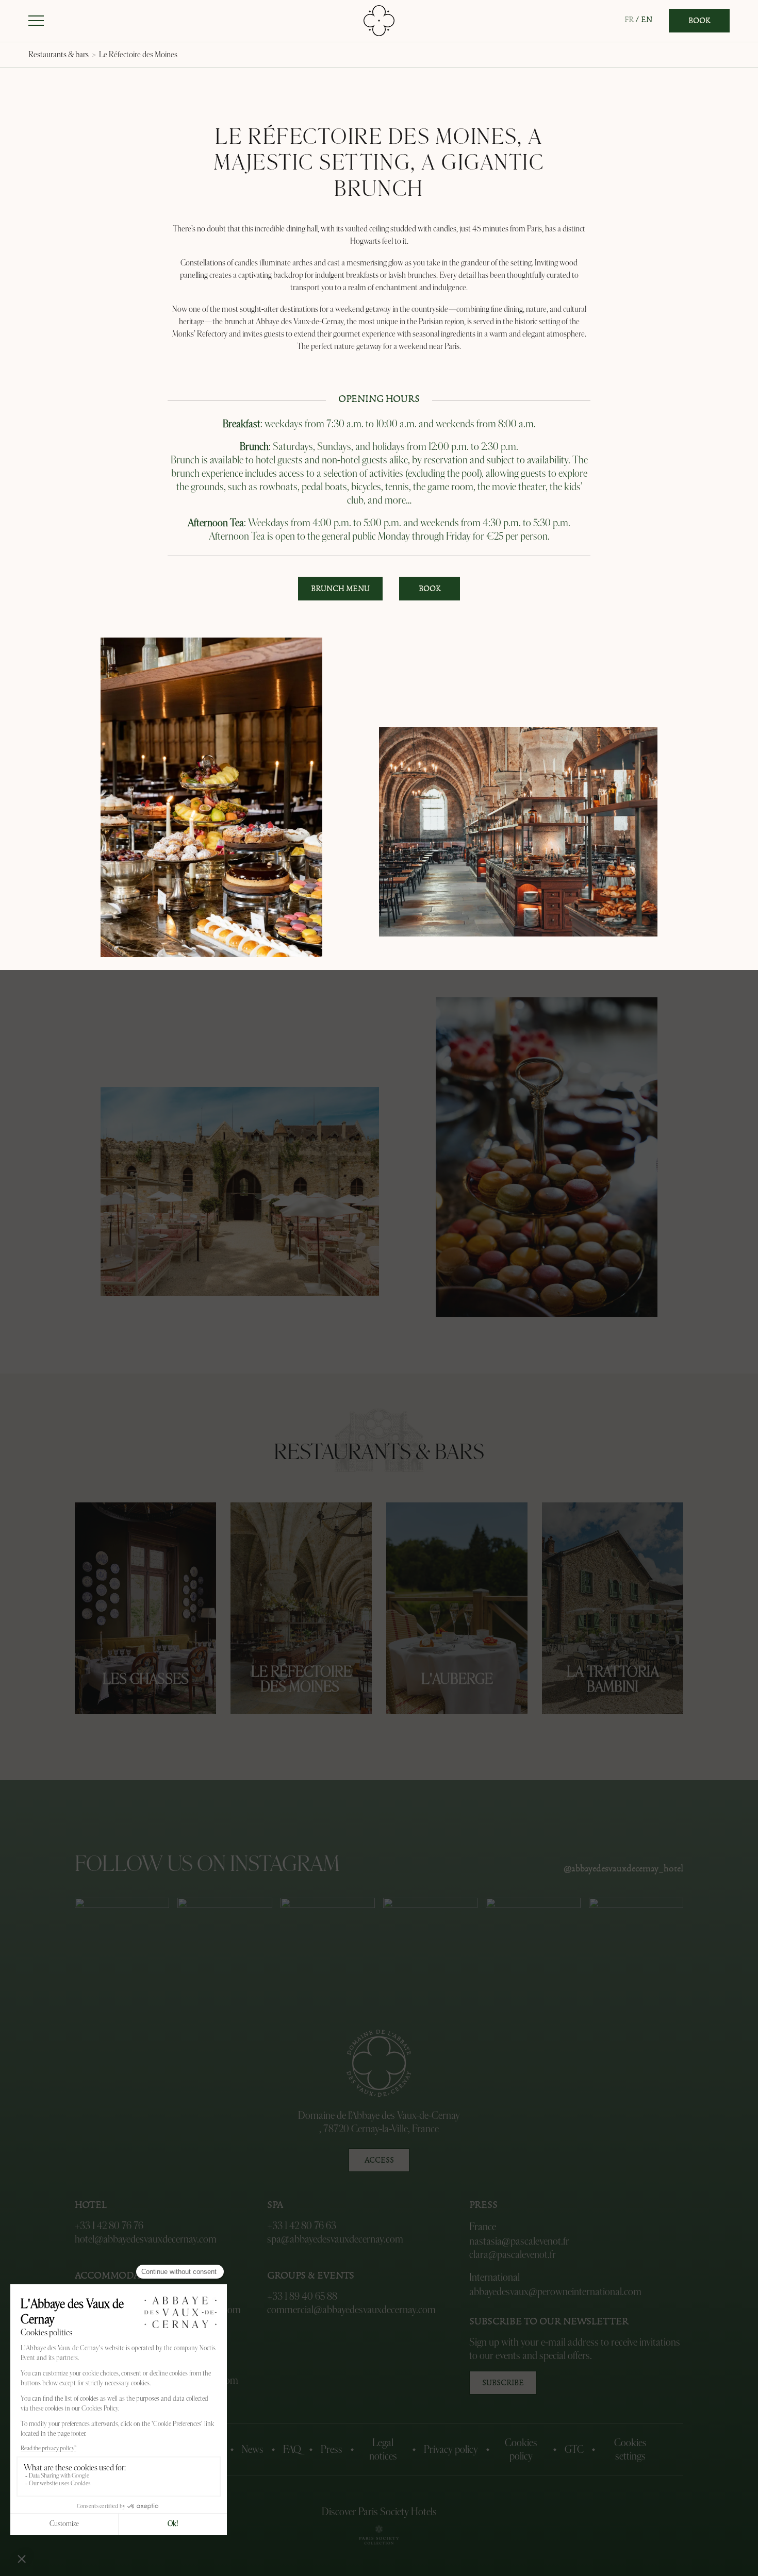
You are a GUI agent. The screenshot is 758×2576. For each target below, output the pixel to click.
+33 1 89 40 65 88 (302, 2297)
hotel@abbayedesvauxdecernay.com (146, 2239)
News (253, 2450)
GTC (574, 2450)
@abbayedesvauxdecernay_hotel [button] (623, 1869)
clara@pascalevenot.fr (513, 2255)
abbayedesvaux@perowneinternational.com (555, 2292)
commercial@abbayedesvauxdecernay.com (351, 2310)
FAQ (292, 2450)
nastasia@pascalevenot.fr (519, 2242)
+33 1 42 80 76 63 (302, 2226)
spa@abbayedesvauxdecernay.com (335, 2239)
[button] (36, 21)
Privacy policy (451, 2450)
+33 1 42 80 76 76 (109, 2226)
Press (332, 2450)
